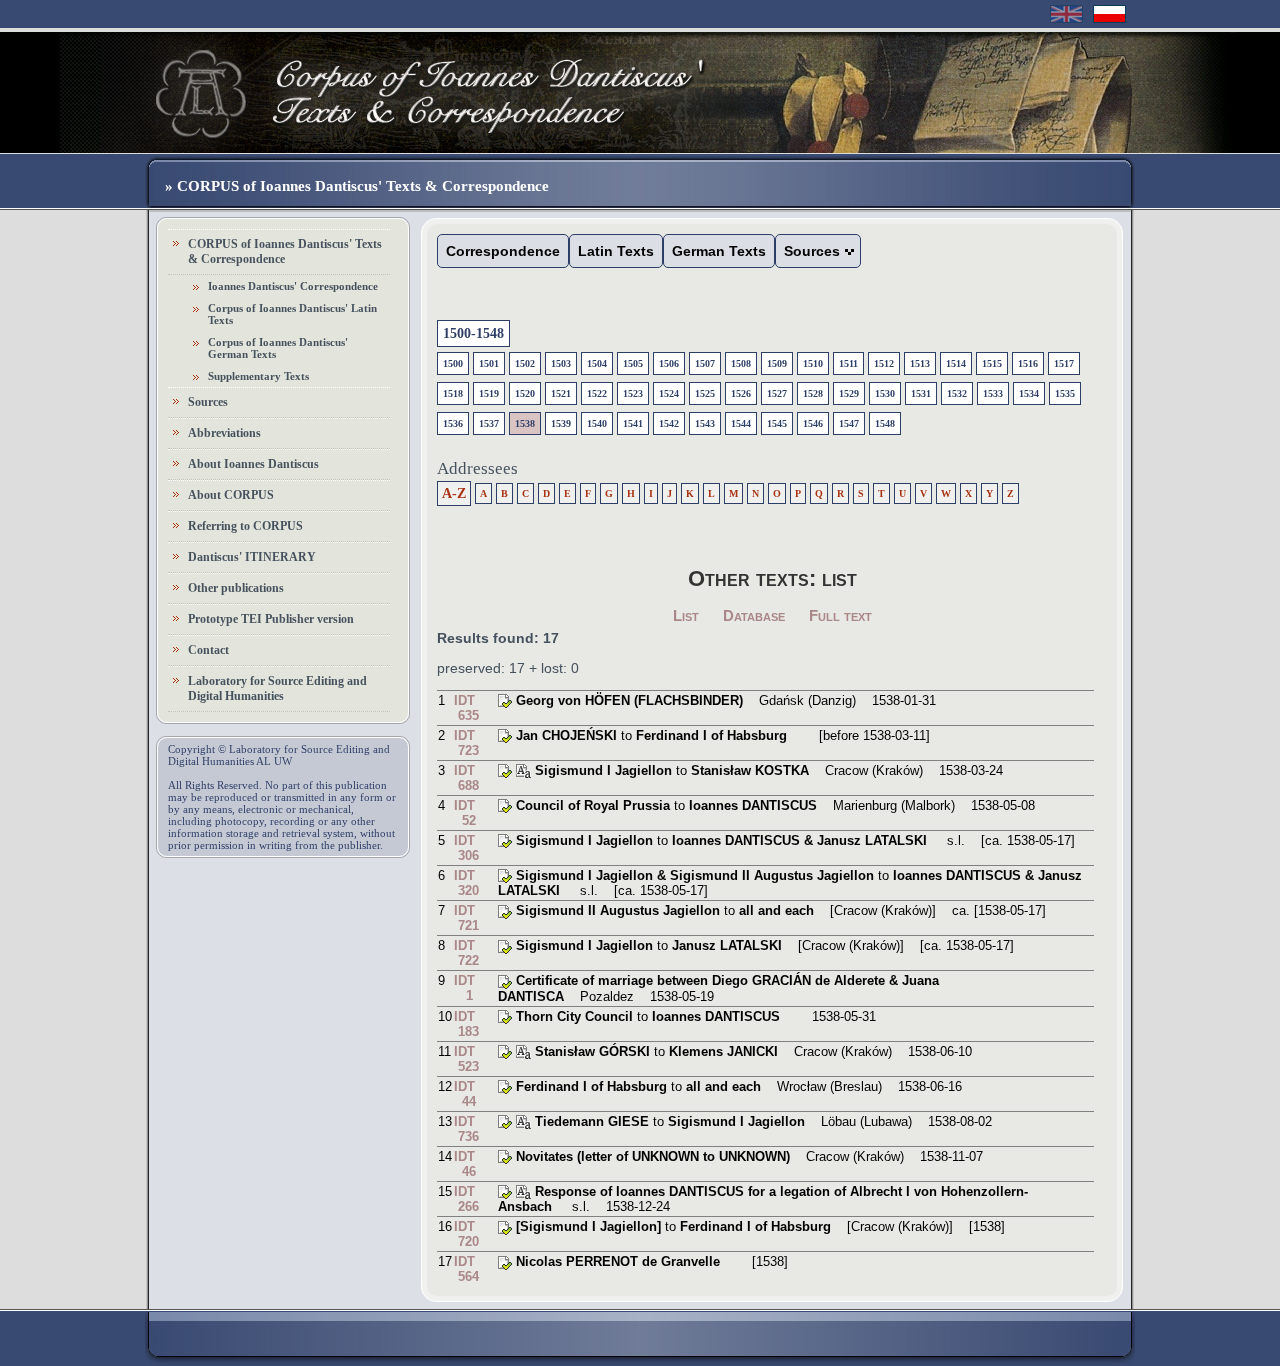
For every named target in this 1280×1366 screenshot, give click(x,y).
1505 (633, 363)
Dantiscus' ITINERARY (252, 557)
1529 (849, 393)
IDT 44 (465, 1094)
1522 (597, 393)
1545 (777, 423)
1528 (813, 393)
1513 (920, 363)
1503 (561, 363)
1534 (1029, 393)
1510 (813, 363)
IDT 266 (466, 1199)
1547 (849, 423)
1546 (813, 423)
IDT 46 (465, 1164)
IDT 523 (466, 1059)
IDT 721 (466, 918)
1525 (705, 393)
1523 (633, 393)
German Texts (719, 251)
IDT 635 (466, 708)
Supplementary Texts (258, 376)
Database (754, 615)
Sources (208, 402)
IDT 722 (466, 953)
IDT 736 (466, 1129)
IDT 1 (464, 988)
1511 (848, 363)
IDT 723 (466, 743)
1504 (597, 363)
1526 (741, 393)
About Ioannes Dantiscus (253, 464)
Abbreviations (224, 433)
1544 (741, 423)
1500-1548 (473, 333)
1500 (453, 363)
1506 (669, 363)
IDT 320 (466, 883)
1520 (525, 393)
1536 (453, 423)
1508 (741, 363)
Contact (208, 650)
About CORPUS (231, 495)
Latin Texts (616, 251)
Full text (840, 615)
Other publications (236, 588)
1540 (597, 423)
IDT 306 (466, 848)
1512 (884, 363)
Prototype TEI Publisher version (271, 619)
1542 (669, 423)
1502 (525, 363)
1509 (777, 363)
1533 (993, 393)
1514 (956, 363)
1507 (705, 363)
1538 (525, 423)
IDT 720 (466, 1234)
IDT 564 (466, 1269)
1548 (885, 423)
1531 (921, 393)
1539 (561, 423)
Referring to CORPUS (245, 526)
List (686, 615)
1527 (777, 393)
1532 (957, 393)
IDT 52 (465, 813)
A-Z (454, 493)
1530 (885, 393)
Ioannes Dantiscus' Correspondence (293, 286)
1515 (992, 363)
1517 (1064, 363)
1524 (669, 393)
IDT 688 (466, 778)
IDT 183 (466, 1024)
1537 (489, 423)
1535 (1065, 393)
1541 (633, 423)
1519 (489, 393)
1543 (705, 423)
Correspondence (503, 251)
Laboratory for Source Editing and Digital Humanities (277, 688)
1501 (489, 363)
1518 (453, 393)
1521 (561, 393)
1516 (1028, 363)
